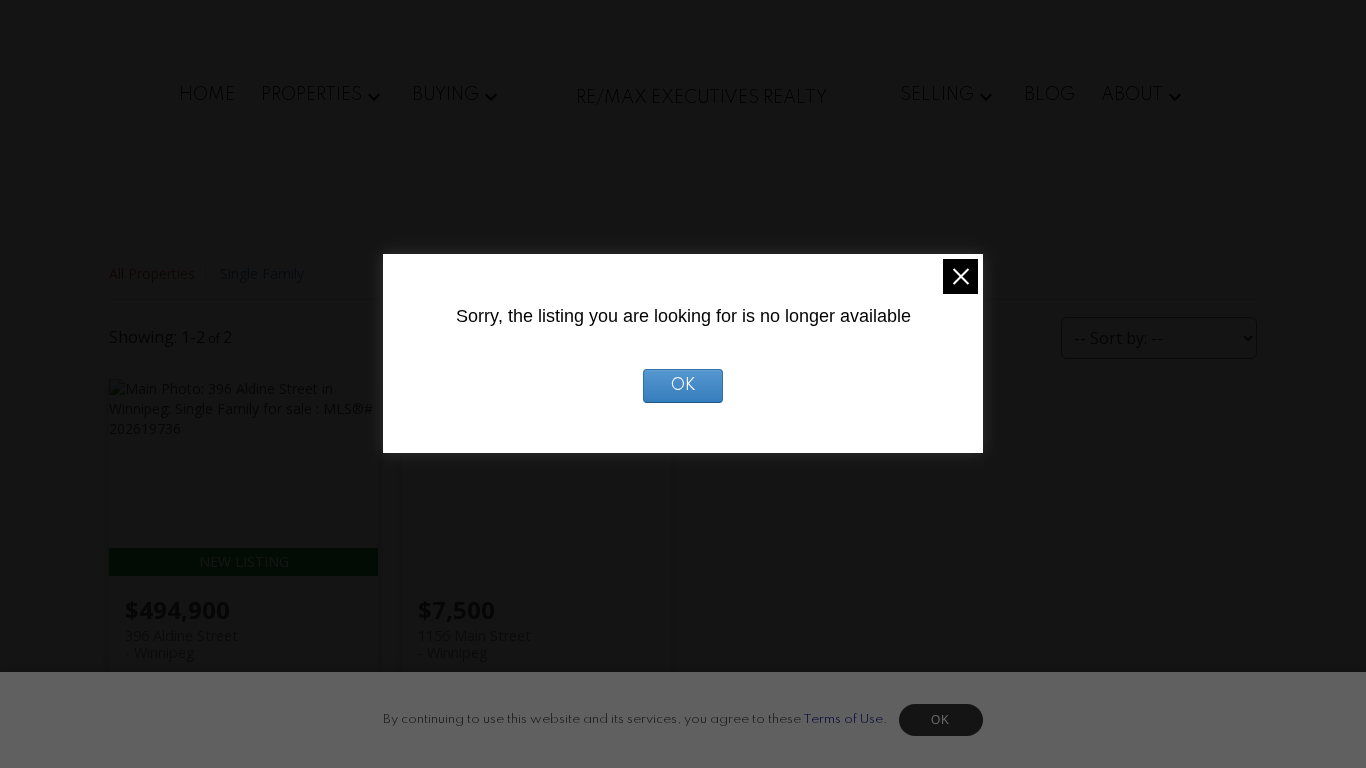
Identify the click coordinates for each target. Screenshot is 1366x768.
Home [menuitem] (207, 95)
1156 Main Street (474, 644)
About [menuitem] (1132, 95)
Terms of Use (843, 719)
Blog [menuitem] (1049, 95)
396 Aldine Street (181, 644)
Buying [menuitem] (445, 95)
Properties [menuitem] (311, 95)
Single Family (262, 273)
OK (941, 720)
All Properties (152, 273)
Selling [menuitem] (937, 95)
